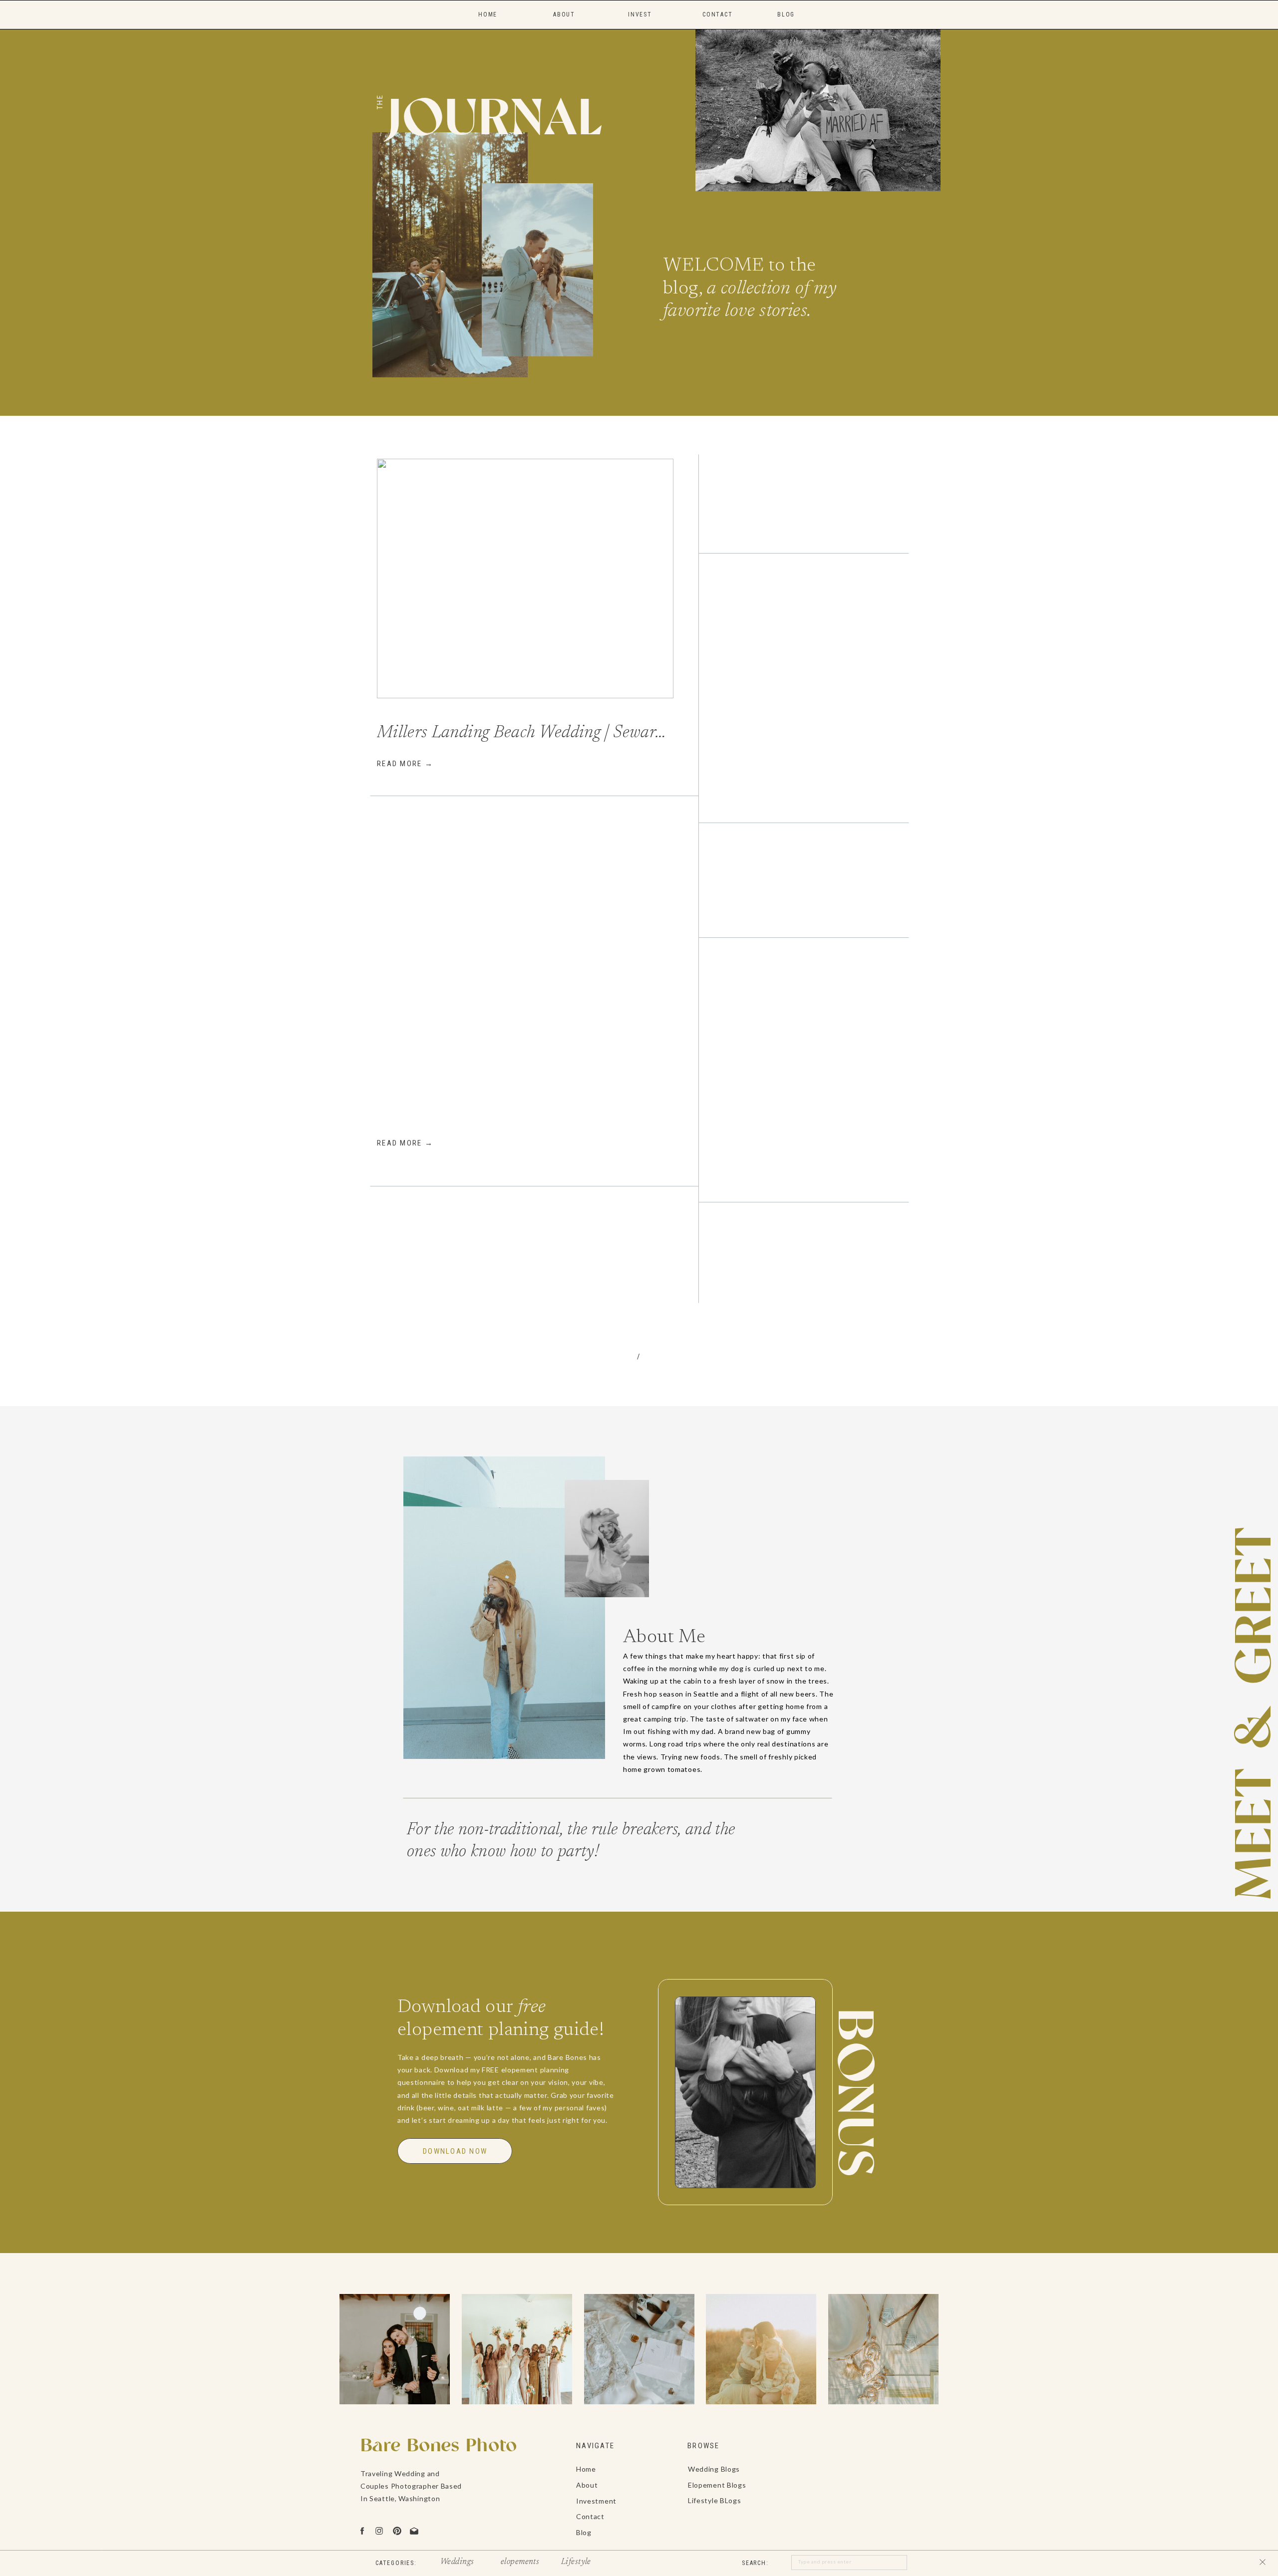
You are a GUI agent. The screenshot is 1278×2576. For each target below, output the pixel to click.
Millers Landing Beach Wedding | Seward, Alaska (548, 733)
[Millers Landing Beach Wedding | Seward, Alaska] (525, 578)
